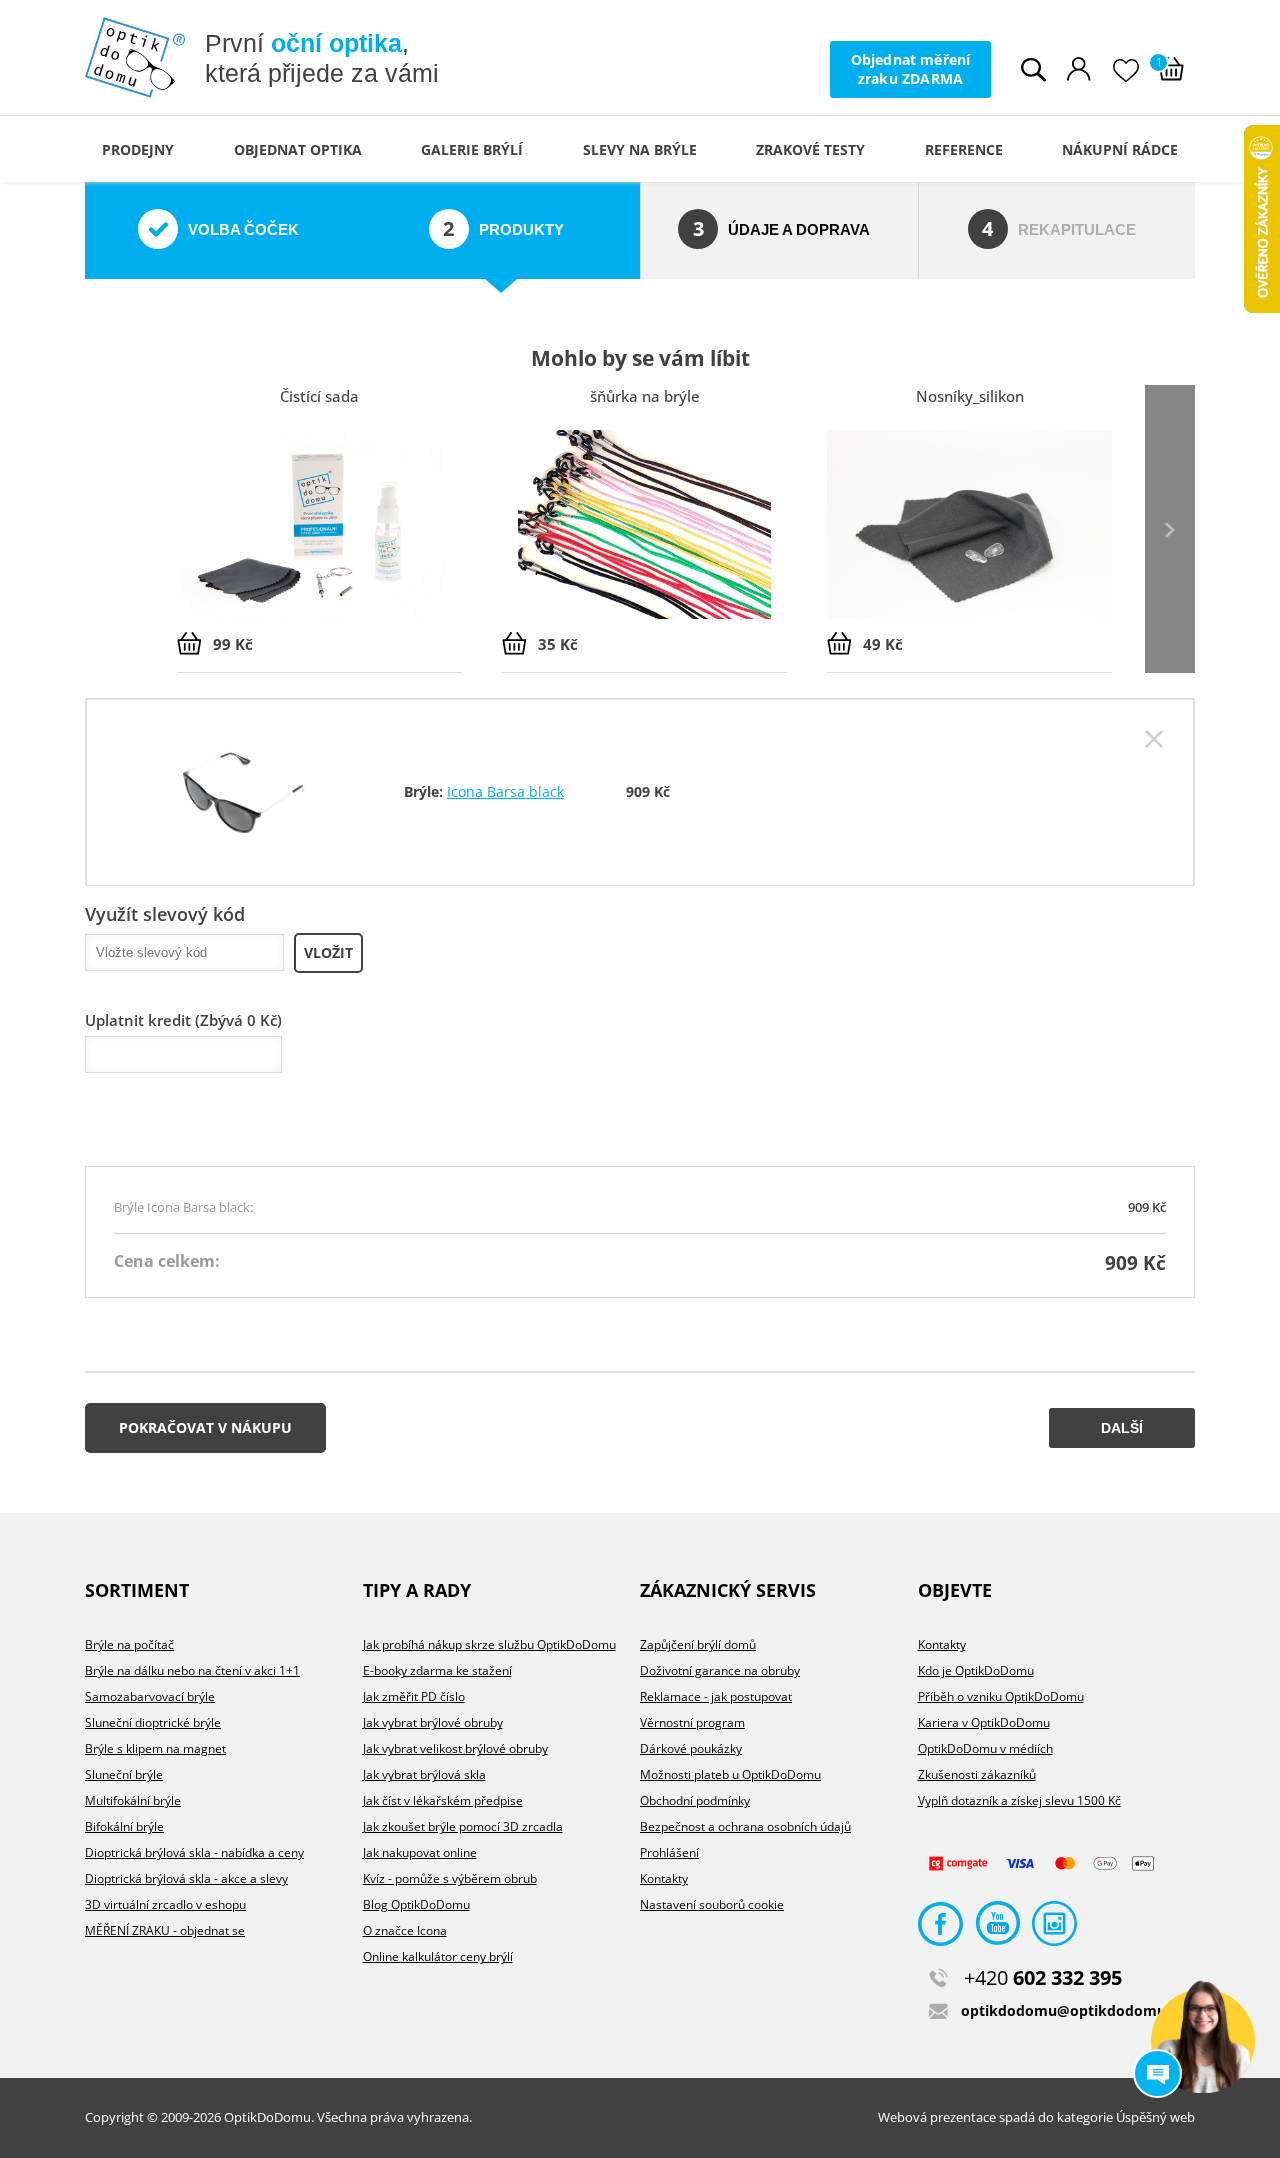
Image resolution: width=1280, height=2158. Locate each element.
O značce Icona (405, 1930)
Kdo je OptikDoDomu (976, 1670)
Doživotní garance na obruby (720, 1670)
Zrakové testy (810, 149)
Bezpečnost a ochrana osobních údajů (745, 1826)
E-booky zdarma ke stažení (437, 1670)
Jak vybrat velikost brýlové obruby (455, 1748)
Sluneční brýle (124, 1774)
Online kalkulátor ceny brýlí (438, 1956)
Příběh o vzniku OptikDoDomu (1001, 1696)
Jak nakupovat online (420, 1852)
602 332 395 (1043, 1977)
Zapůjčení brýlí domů (698, 1644)
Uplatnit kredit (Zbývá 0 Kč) (183, 1020)
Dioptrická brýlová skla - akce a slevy (186, 1878)
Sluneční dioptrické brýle (153, 1722)
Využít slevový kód (165, 914)
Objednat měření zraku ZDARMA (911, 68)
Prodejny (138, 149)
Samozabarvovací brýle (150, 1696)
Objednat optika (298, 149)
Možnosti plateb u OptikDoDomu (730, 1774)
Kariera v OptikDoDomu (984, 1722)
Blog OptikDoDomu (416, 1904)
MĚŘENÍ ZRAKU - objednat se (165, 1930)
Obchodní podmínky (695, 1800)
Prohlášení (669, 1852)
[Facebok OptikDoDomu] (940, 1928)
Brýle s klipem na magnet (155, 1748)
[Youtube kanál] (997, 1928)
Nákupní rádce (1120, 149)
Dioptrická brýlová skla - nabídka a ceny (194, 1852)
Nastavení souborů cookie (712, 1904)
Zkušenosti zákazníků (977, 1774)
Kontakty (664, 1878)
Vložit (328, 952)
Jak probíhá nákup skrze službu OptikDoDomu (489, 1644)
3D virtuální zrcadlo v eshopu (165, 1904)
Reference (964, 149)
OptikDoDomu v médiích (985, 1748)
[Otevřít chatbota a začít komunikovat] (1203, 2041)
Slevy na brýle (640, 149)
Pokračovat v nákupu (205, 1427)
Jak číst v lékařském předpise (443, 1800)
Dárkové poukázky (691, 1748)
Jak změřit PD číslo (414, 1696)
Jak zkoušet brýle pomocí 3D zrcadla (463, 1826)
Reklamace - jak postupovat (716, 1696)
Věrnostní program (692, 1722)
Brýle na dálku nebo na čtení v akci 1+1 (192, 1670)
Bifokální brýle (124, 1826)
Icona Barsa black (505, 791)
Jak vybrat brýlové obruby (433, 1722)
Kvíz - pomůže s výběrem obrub (450, 1878)
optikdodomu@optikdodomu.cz (1072, 2010)
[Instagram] (1054, 1928)
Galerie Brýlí (472, 149)
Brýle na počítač (129, 1644)
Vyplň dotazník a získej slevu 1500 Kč (1019, 1800)
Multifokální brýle (133, 1800)
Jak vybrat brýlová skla (424, 1774)
